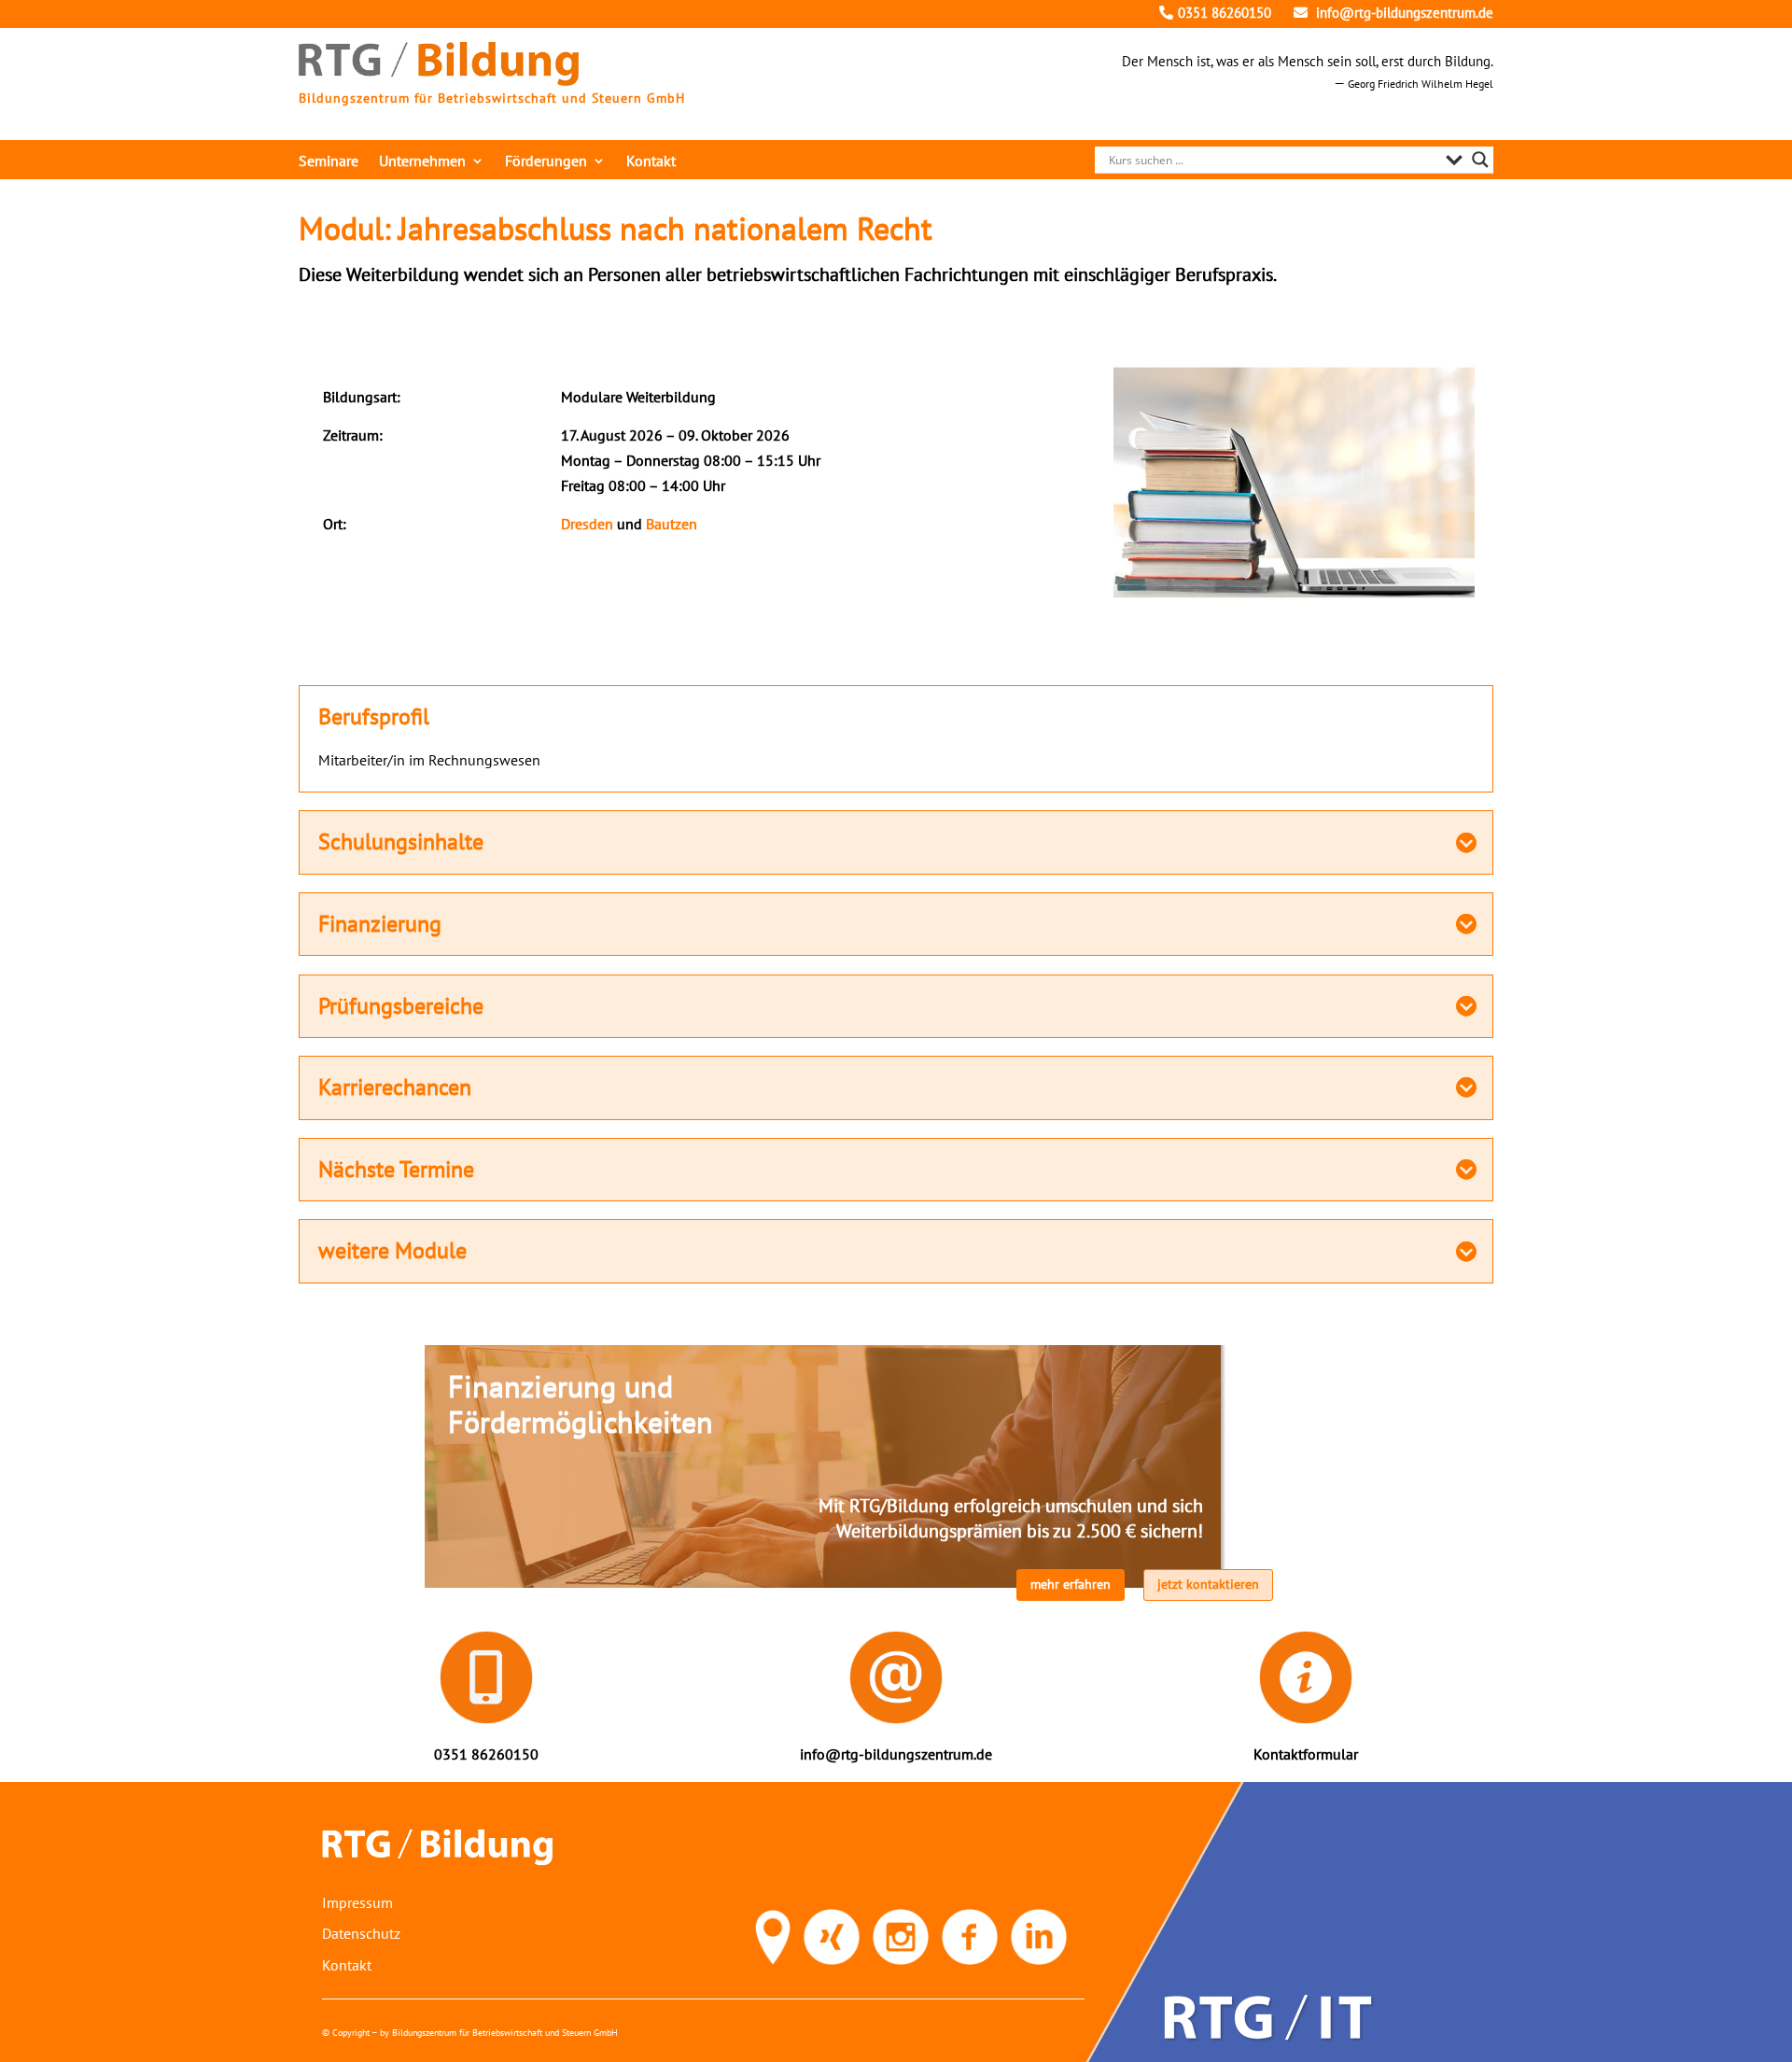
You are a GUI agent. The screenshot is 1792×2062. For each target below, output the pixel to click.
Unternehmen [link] (422, 162)
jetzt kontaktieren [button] (1208, 1584)
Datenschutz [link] (361, 1933)
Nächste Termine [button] (396, 1170)
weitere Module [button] (392, 1251)
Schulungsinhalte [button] (401, 842)
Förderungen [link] (546, 162)
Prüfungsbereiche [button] (401, 1006)
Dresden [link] (587, 524)
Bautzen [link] (672, 524)
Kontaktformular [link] (1306, 1754)
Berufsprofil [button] (374, 717)
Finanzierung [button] (380, 924)
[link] (439, 80)
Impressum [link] (357, 1902)
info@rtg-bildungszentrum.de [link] (1403, 13)
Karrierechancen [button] (395, 1087)
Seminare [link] (329, 162)
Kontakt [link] (651, 162)
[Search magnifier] (1480, 160)
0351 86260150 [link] (1225, 13)
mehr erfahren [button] (1071, 1584)
